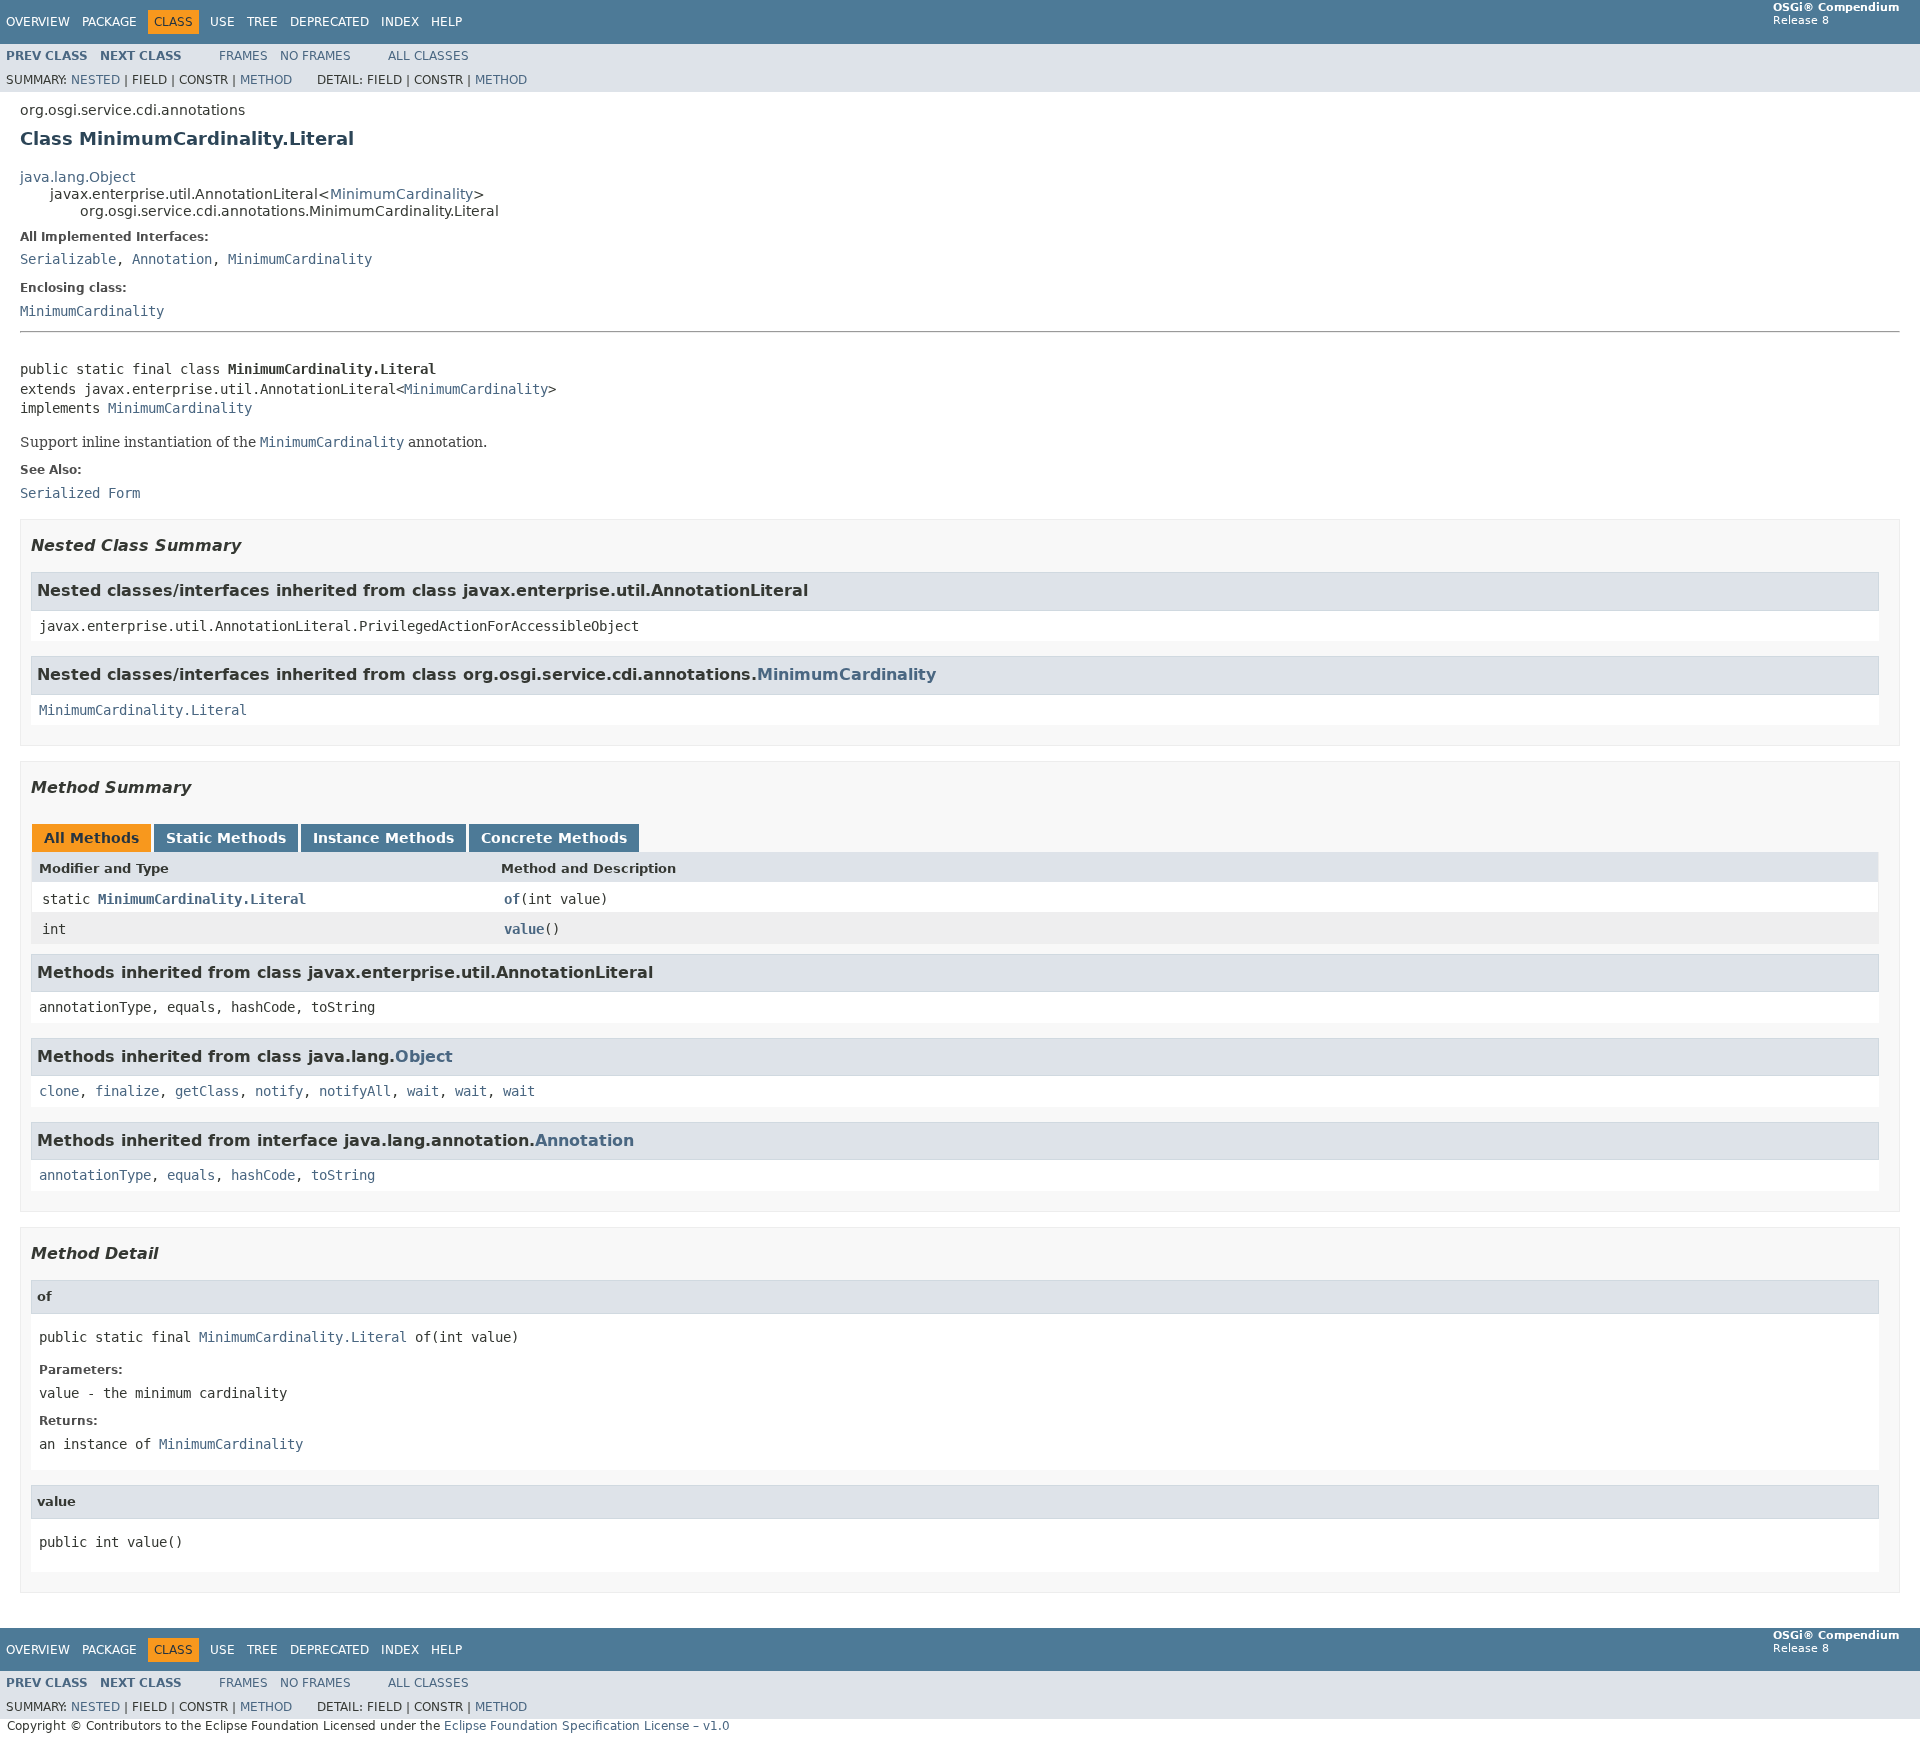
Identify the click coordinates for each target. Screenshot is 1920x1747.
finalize (127, 1091)
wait (423, 1091)
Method (266, 80)
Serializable (68, 259)
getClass (207, 1091)
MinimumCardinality (401, 194)
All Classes (428, 56)
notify (279, 1091)
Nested (95, 80)
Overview (38, 22)
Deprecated (329, 22)
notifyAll (355, 1091)
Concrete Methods (554, 838)
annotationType (95, 1175)
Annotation (172, 259)
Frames (243, 56)
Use (222, 22)
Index (400, 22)
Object (424, 1056)
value (524, 929)
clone (59, 1091)
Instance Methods (383, 838)
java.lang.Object (77, 177)
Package (109, 22)
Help (446, 22)
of (512, 899)
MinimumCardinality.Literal (143, 710)
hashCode (263, 1175)
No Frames (315, 56)
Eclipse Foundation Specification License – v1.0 (587, 1726)
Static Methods (226, 838)
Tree (262, 22)
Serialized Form (80, 493)
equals (191, 1175)
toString (343, 1175)
